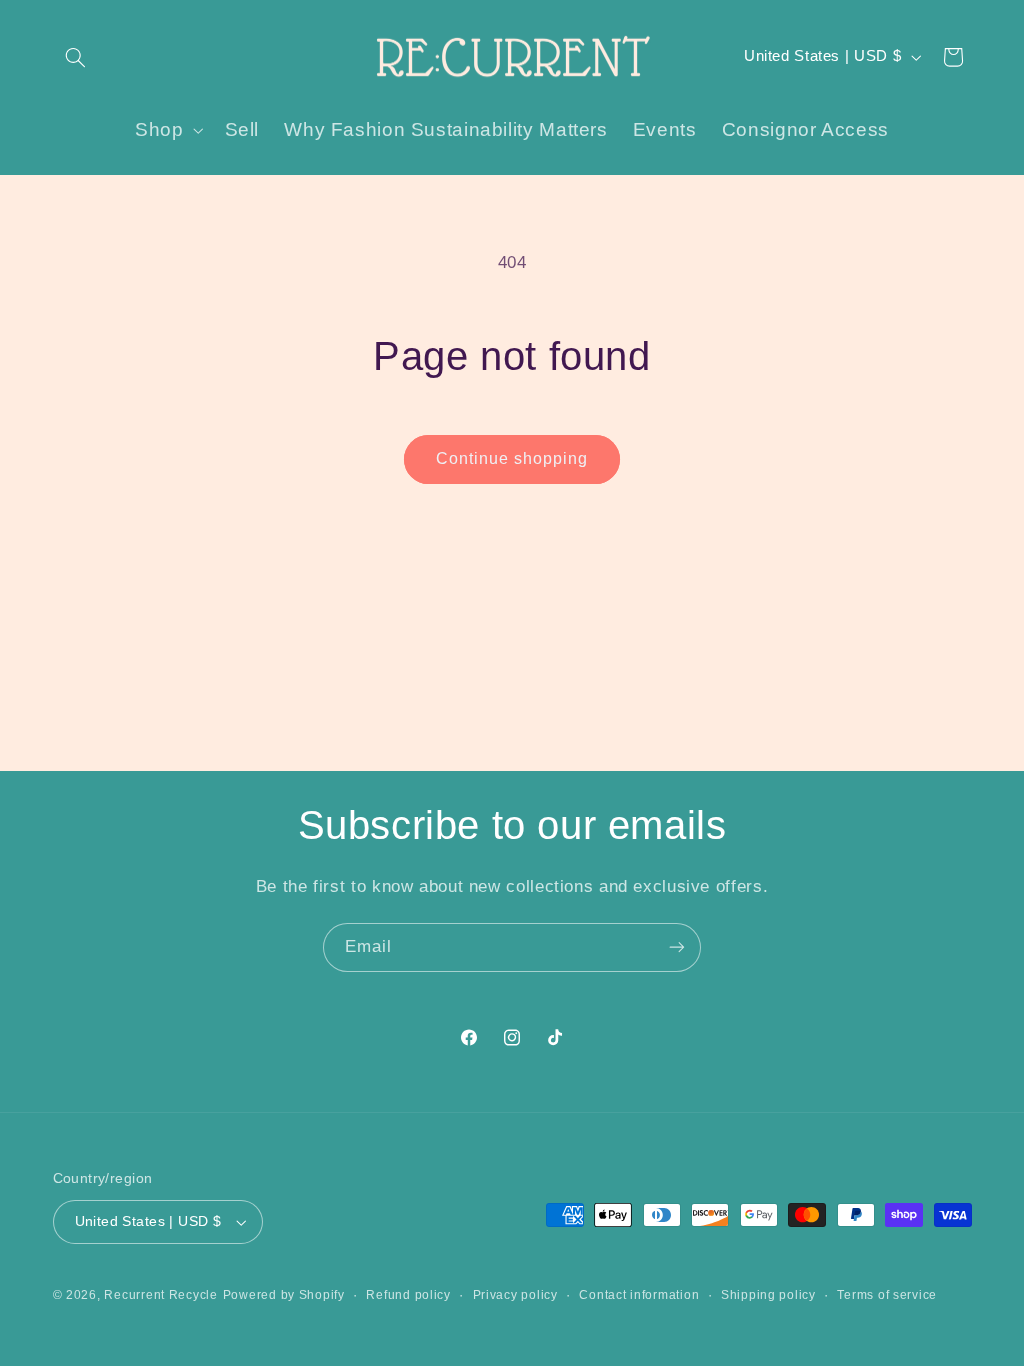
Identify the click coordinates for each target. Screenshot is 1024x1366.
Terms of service (887, 1295)
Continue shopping (512, 458)
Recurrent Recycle (161, 1295)
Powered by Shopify (284, 1295)
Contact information (639, 1295)
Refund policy (408, 1295)
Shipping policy (768, 1295)
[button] (76, 57)
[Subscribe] (677, 947)
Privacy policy (515, 1295)
